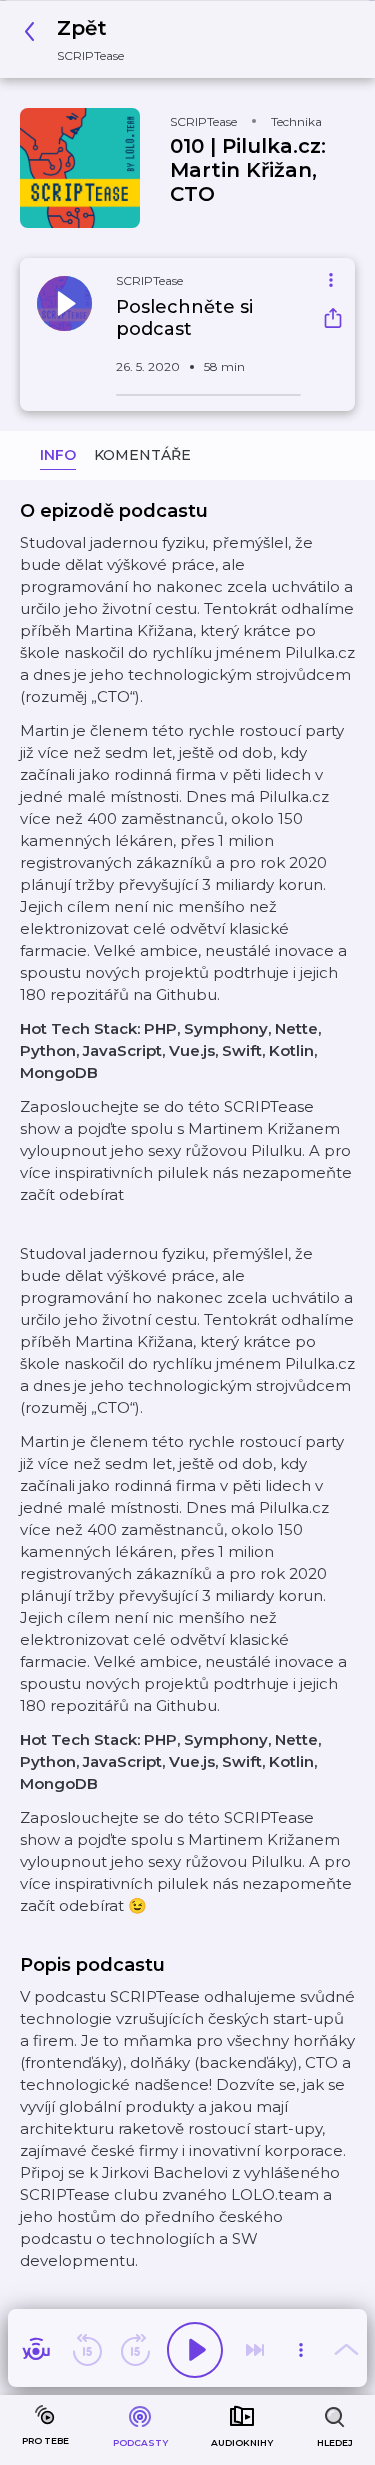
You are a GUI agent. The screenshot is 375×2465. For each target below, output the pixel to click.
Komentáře (142, 455)
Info (58, 455)
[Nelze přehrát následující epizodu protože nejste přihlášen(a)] (255, 2350)
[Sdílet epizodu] (333, 320)
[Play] (195, 2350)
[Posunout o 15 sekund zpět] (87, 2350)
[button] (79, 39)
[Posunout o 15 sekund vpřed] (135, 2350)
